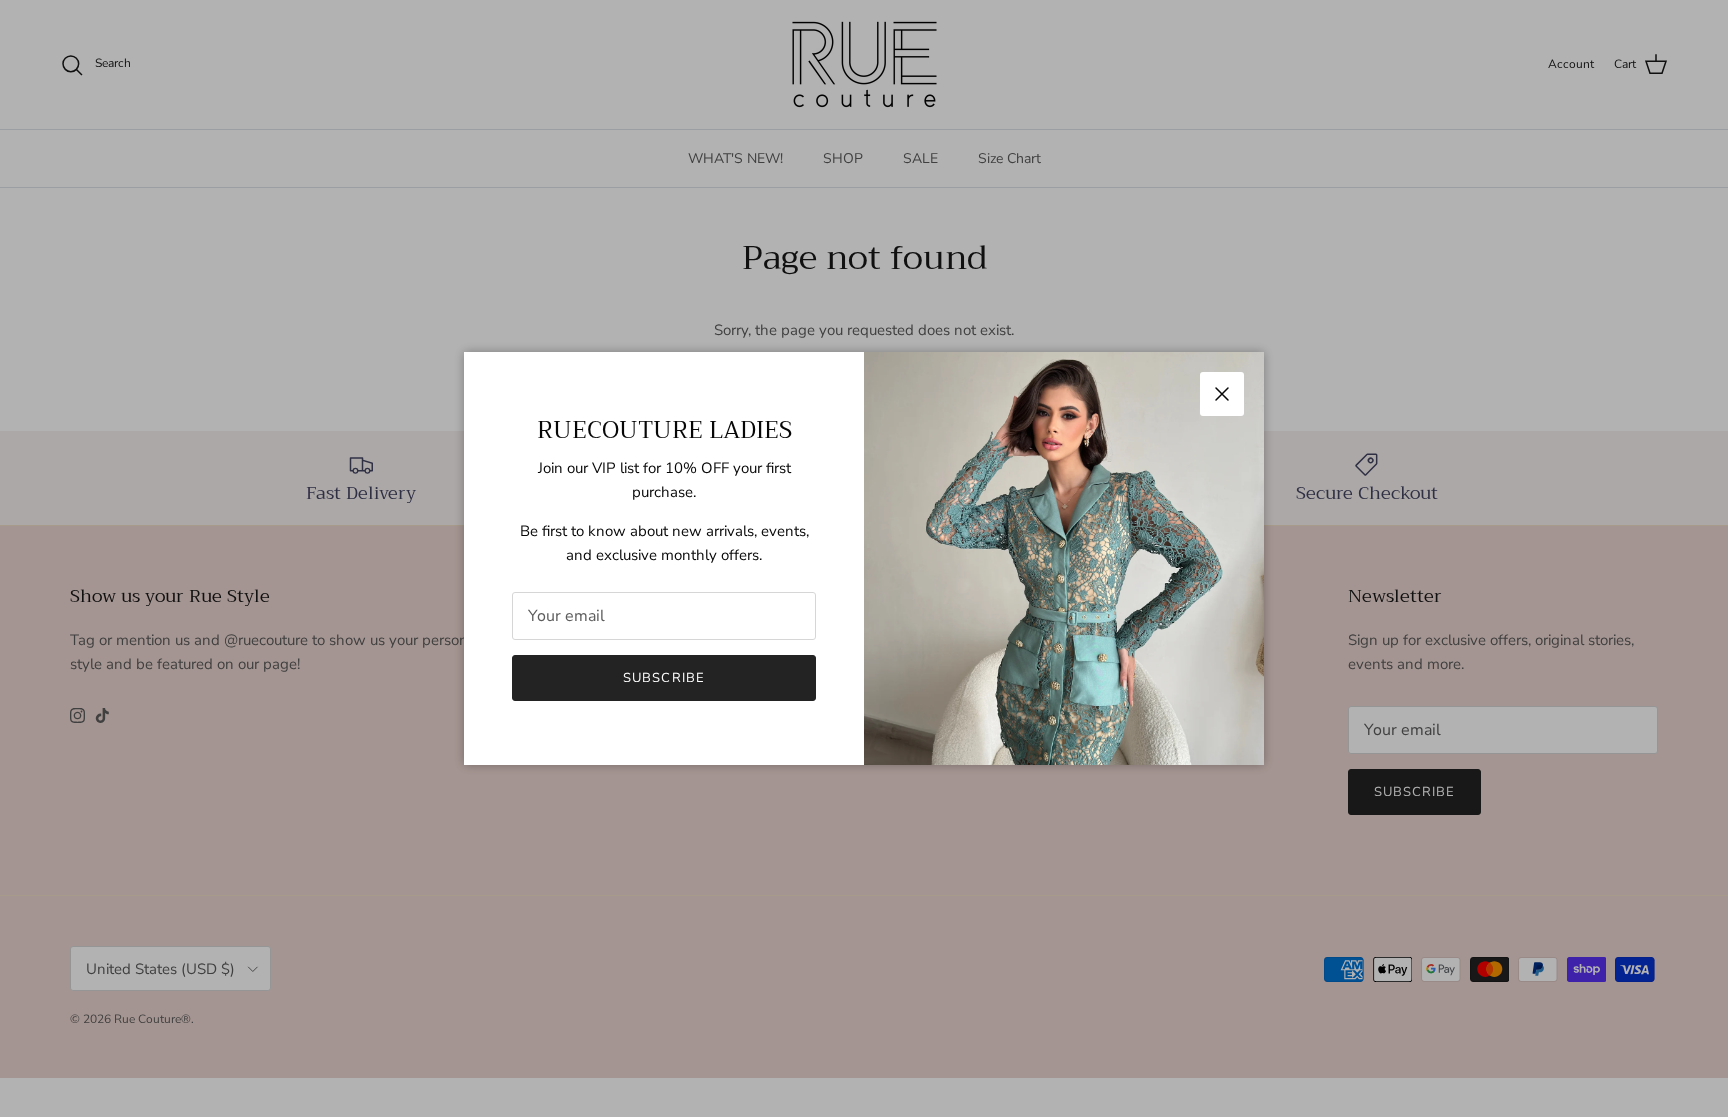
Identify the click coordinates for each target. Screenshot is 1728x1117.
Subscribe (663, 678)
